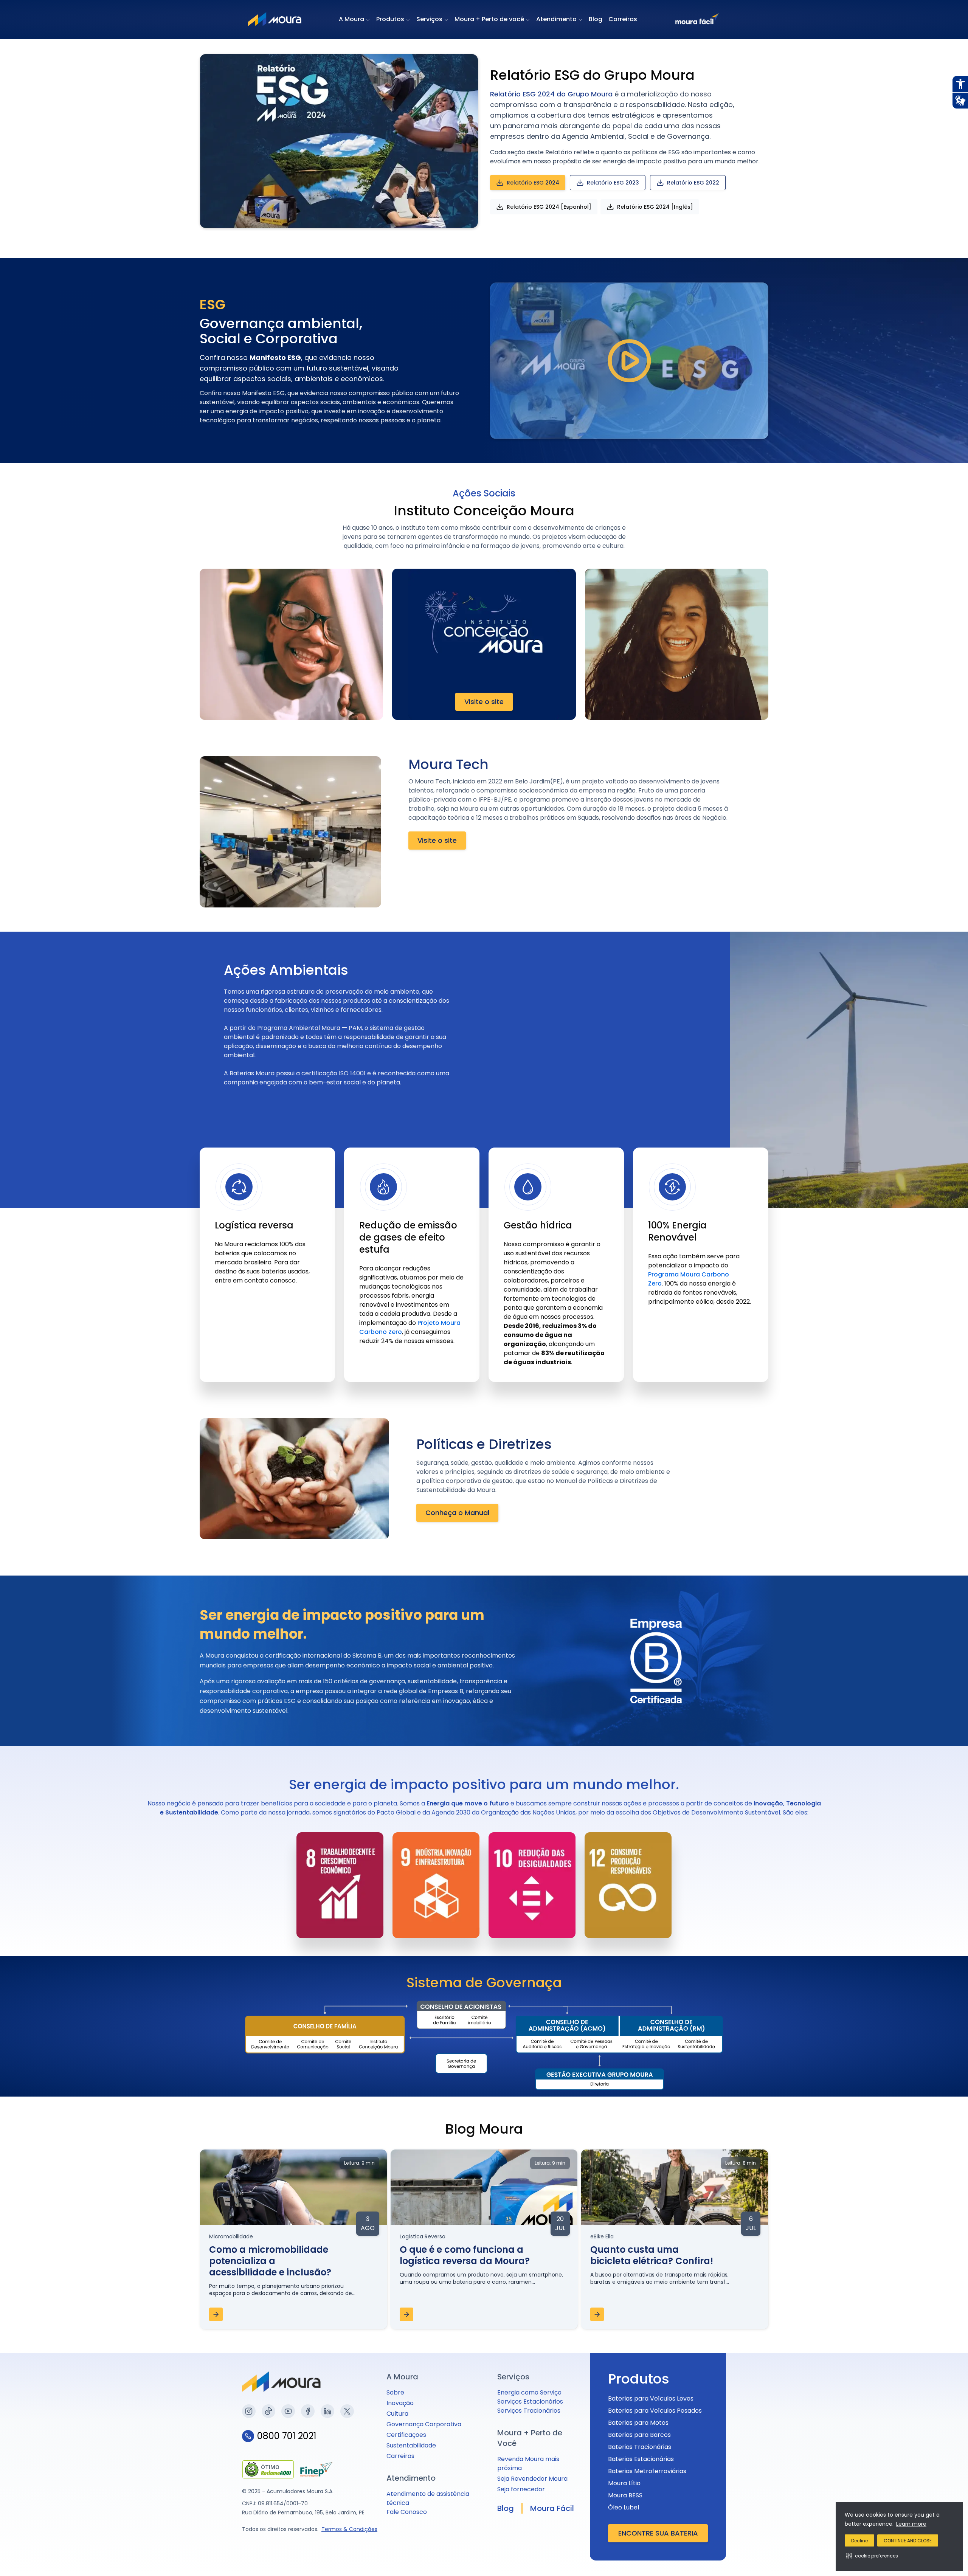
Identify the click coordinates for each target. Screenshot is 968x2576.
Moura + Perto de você (489, 19)
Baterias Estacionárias (641, 2459)
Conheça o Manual (457, 1513)
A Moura (351, 19)
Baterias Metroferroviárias (647, 2471)
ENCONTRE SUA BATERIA (658, 2533)
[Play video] (629, 361)
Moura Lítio (624, 2483)
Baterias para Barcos (639, 2435)
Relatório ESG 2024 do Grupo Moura (551, 94)
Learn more (911, 2524)
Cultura (397, 2414)
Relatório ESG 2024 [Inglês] (655, 207)
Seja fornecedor (521, 2489)
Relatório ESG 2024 (533, 183)
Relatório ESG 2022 (693, 183)
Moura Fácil (552, 2508)
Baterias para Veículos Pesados (655, 2411)
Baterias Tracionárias (640, 2447)
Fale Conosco (407, 2512)
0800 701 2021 (287, 2436)
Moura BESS (625, 2495)
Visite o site (484, 702)
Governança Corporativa (424, 2424)
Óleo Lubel (624, 2507)
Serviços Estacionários (530, 2402)
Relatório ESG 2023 (613, 183)
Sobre (395, 2392)
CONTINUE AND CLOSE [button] (908, 2541)
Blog (596, 19)
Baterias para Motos (638, 2423)
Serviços (429, 19)
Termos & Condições (349, 2529)
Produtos (390, 19)
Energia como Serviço (529, 2392)
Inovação (400, 2403)
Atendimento (556, 19)
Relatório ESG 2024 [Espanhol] (549, 207)
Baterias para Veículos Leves (651, 2398)
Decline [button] (859, 2541)
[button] (872, 2556)
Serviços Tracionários (529, 2411)
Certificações (406, 2435)
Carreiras (623, 19)
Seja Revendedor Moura (532, 2479)
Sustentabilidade (411, 2445)
